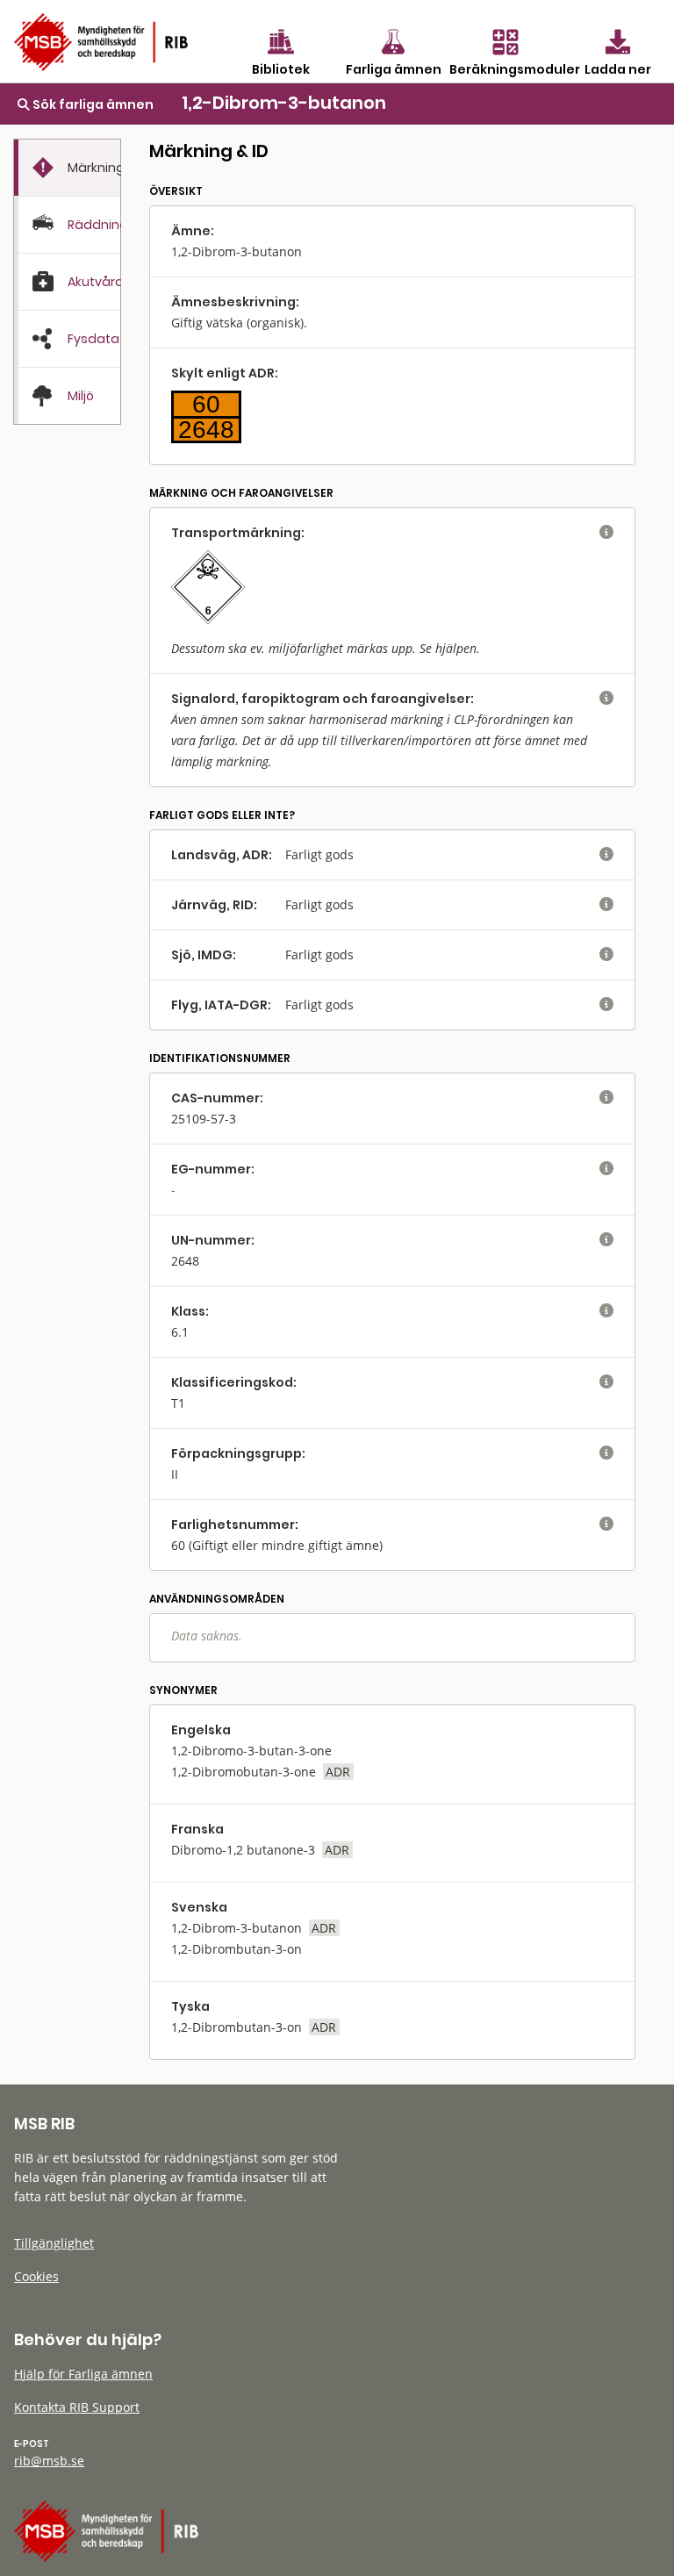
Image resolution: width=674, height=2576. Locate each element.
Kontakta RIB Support (77, 2407)
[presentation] (67, 168)
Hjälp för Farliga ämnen (83, 2374)
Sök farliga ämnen (92, 104)
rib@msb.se (49, 2461)
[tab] (67, 168)
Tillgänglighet (54, 2243)
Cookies (36, 2276)
